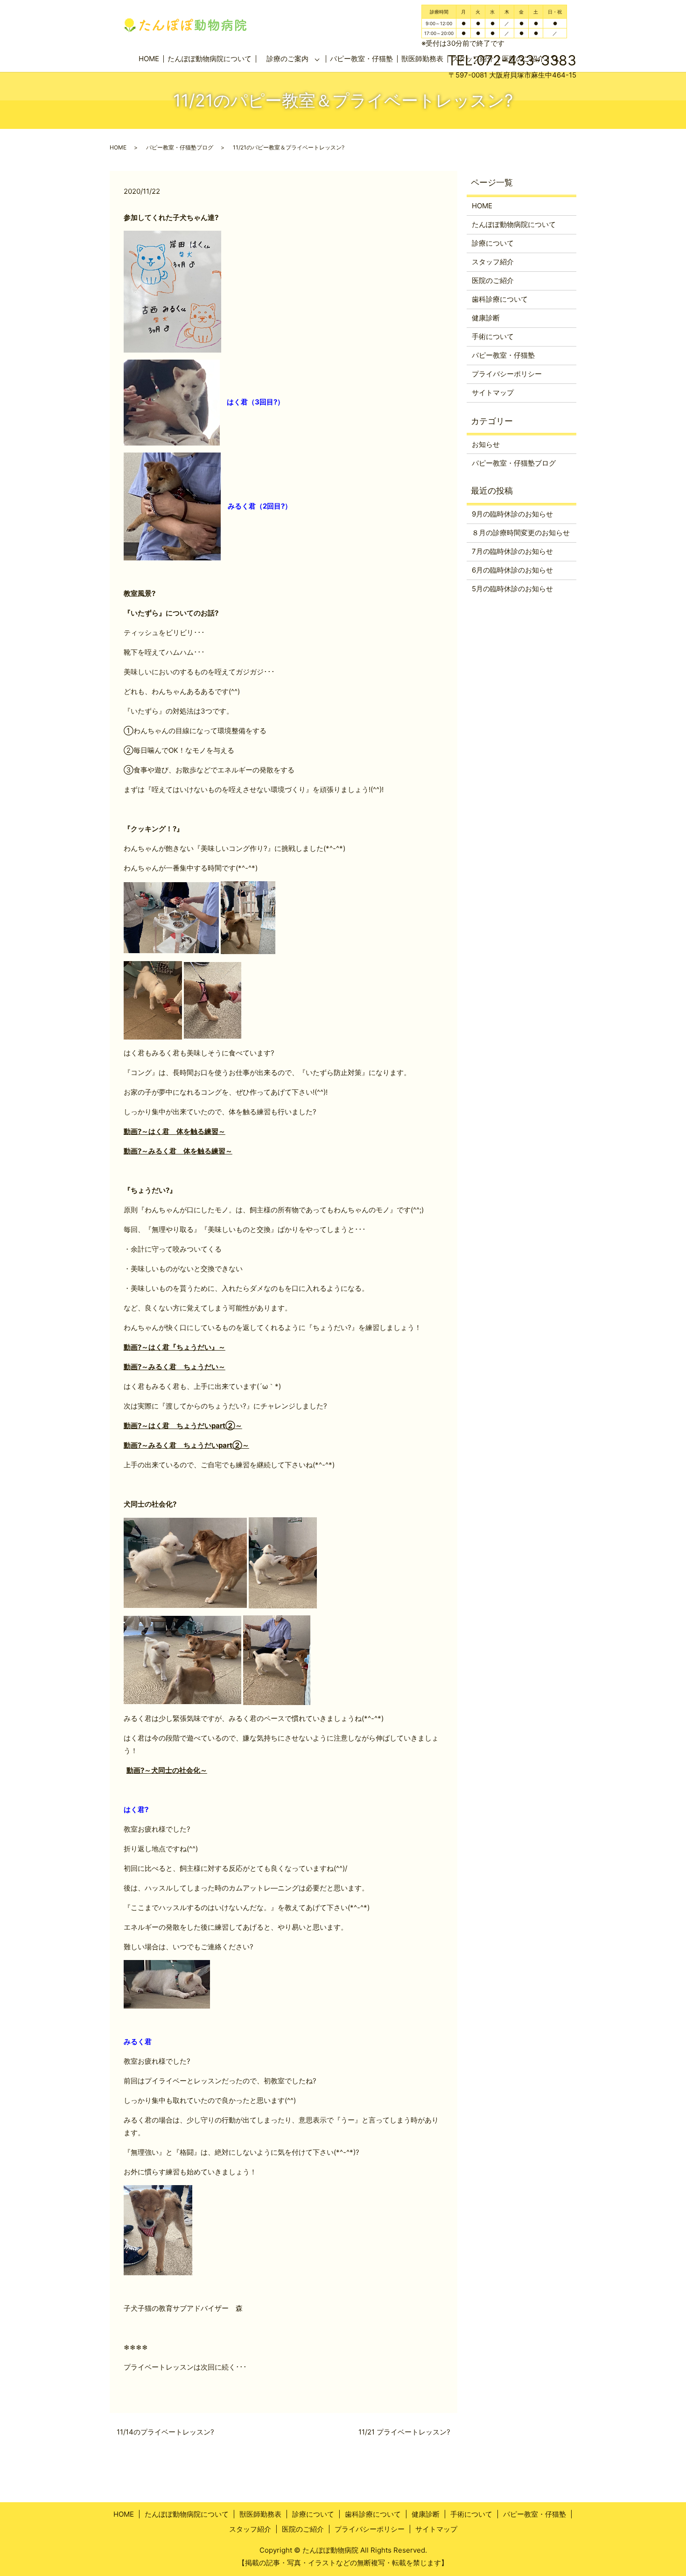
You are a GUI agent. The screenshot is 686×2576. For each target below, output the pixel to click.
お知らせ (486, 444)
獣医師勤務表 (260, 2514)
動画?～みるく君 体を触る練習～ (178, 1151)
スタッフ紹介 (493, 262)
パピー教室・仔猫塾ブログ (180, 147)
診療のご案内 (287, 59)
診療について (493, 243)
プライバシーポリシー (507, 374)
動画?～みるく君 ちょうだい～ (175, 1367)
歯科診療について (500, 299)
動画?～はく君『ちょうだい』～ (175, 1347)
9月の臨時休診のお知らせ (512, 514)
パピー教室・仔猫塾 (361, 59)
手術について (493, 336)
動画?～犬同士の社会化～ (167, 1770)
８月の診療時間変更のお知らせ (521, 533)
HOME (149, 59)
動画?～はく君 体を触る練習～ (175, 1131)
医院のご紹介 (493, 280)
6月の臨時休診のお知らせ (512, 570)
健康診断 (486, 318)
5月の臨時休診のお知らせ (512, 589)
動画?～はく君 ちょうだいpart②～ (183, 1426)
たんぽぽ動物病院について (210, 59)
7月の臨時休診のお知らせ (512, 551)
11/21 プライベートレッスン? (404, 2432)
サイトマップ (493, 393)
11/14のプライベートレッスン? (165, 2432)
